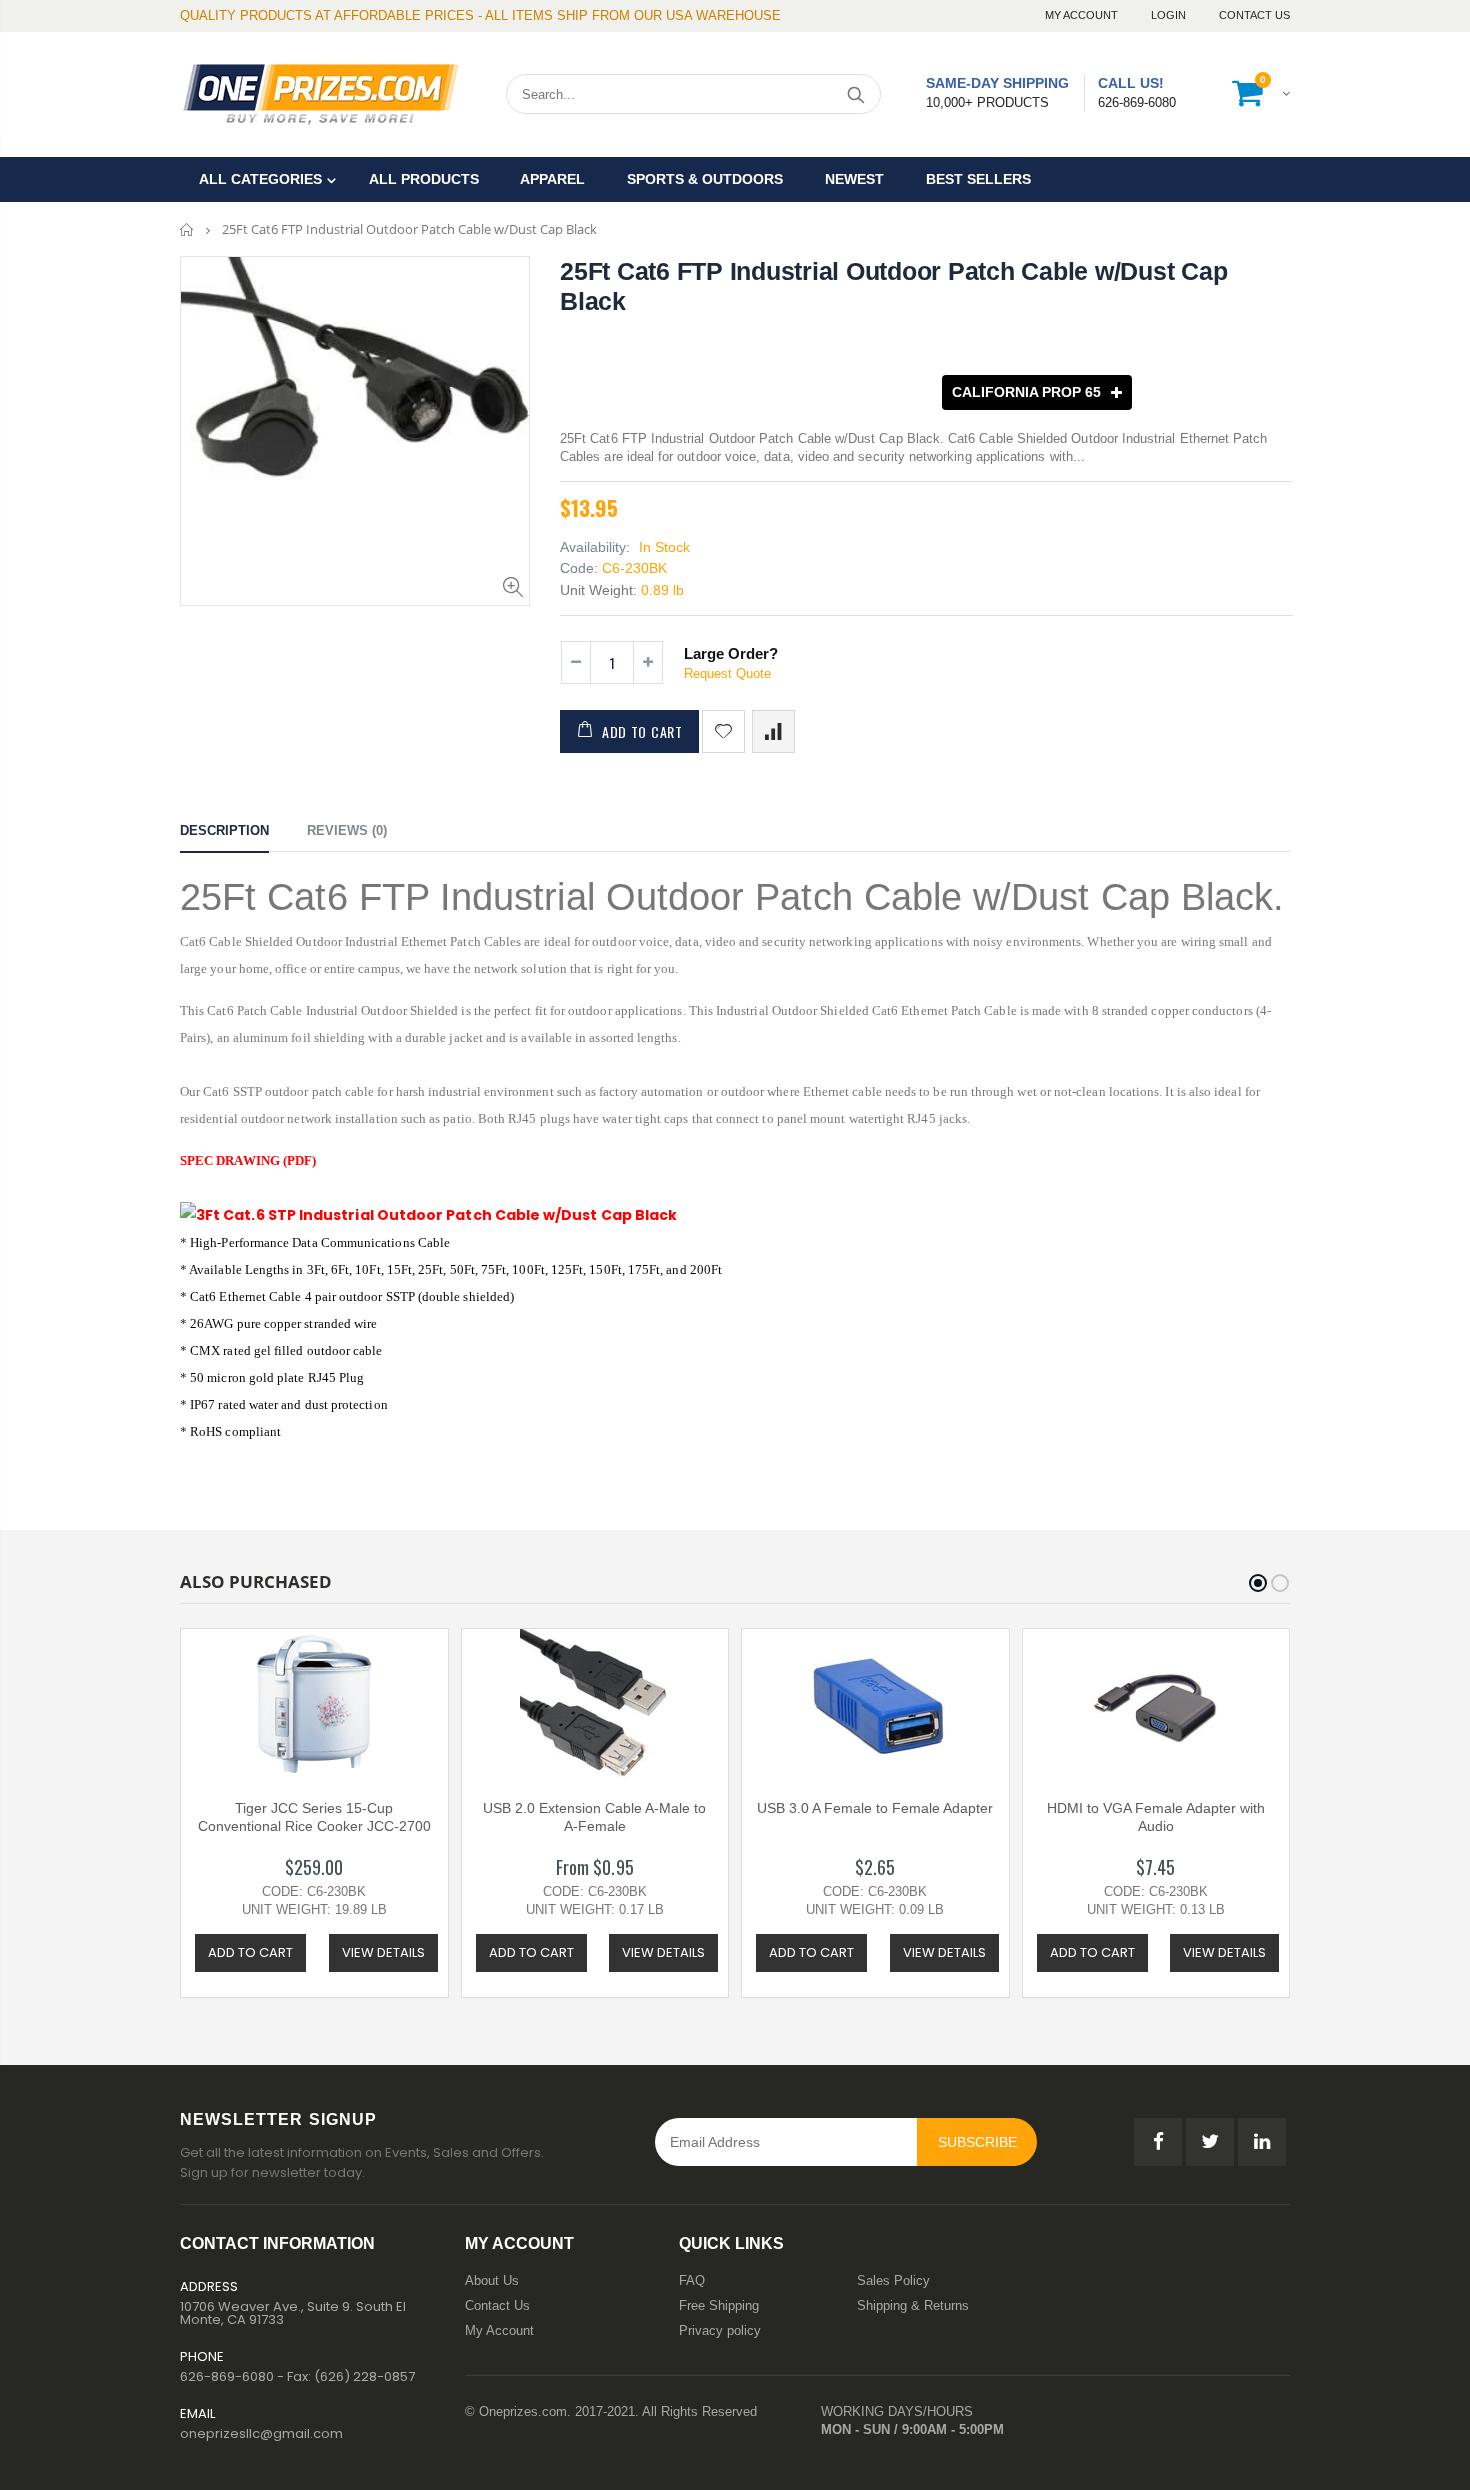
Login (1170, 15)
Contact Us (1254, 15)
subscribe (977, 2142)
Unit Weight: (598, 590)
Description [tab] (224, 830)
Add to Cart (642, 731)
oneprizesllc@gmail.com (261, 2433)
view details (383, 1952)
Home (187, 229)
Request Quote (727, 673)
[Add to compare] (773, 731)
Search (855, 94)
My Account (1083, 15)
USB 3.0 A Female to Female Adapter (875, 1808)
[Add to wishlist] (723, 731)
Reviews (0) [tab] (347, 830)
